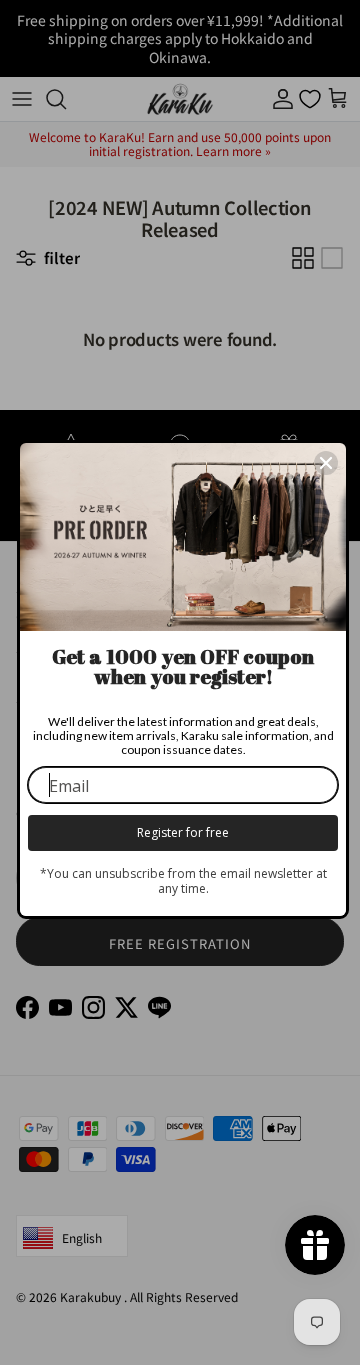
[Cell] (326, 463)
